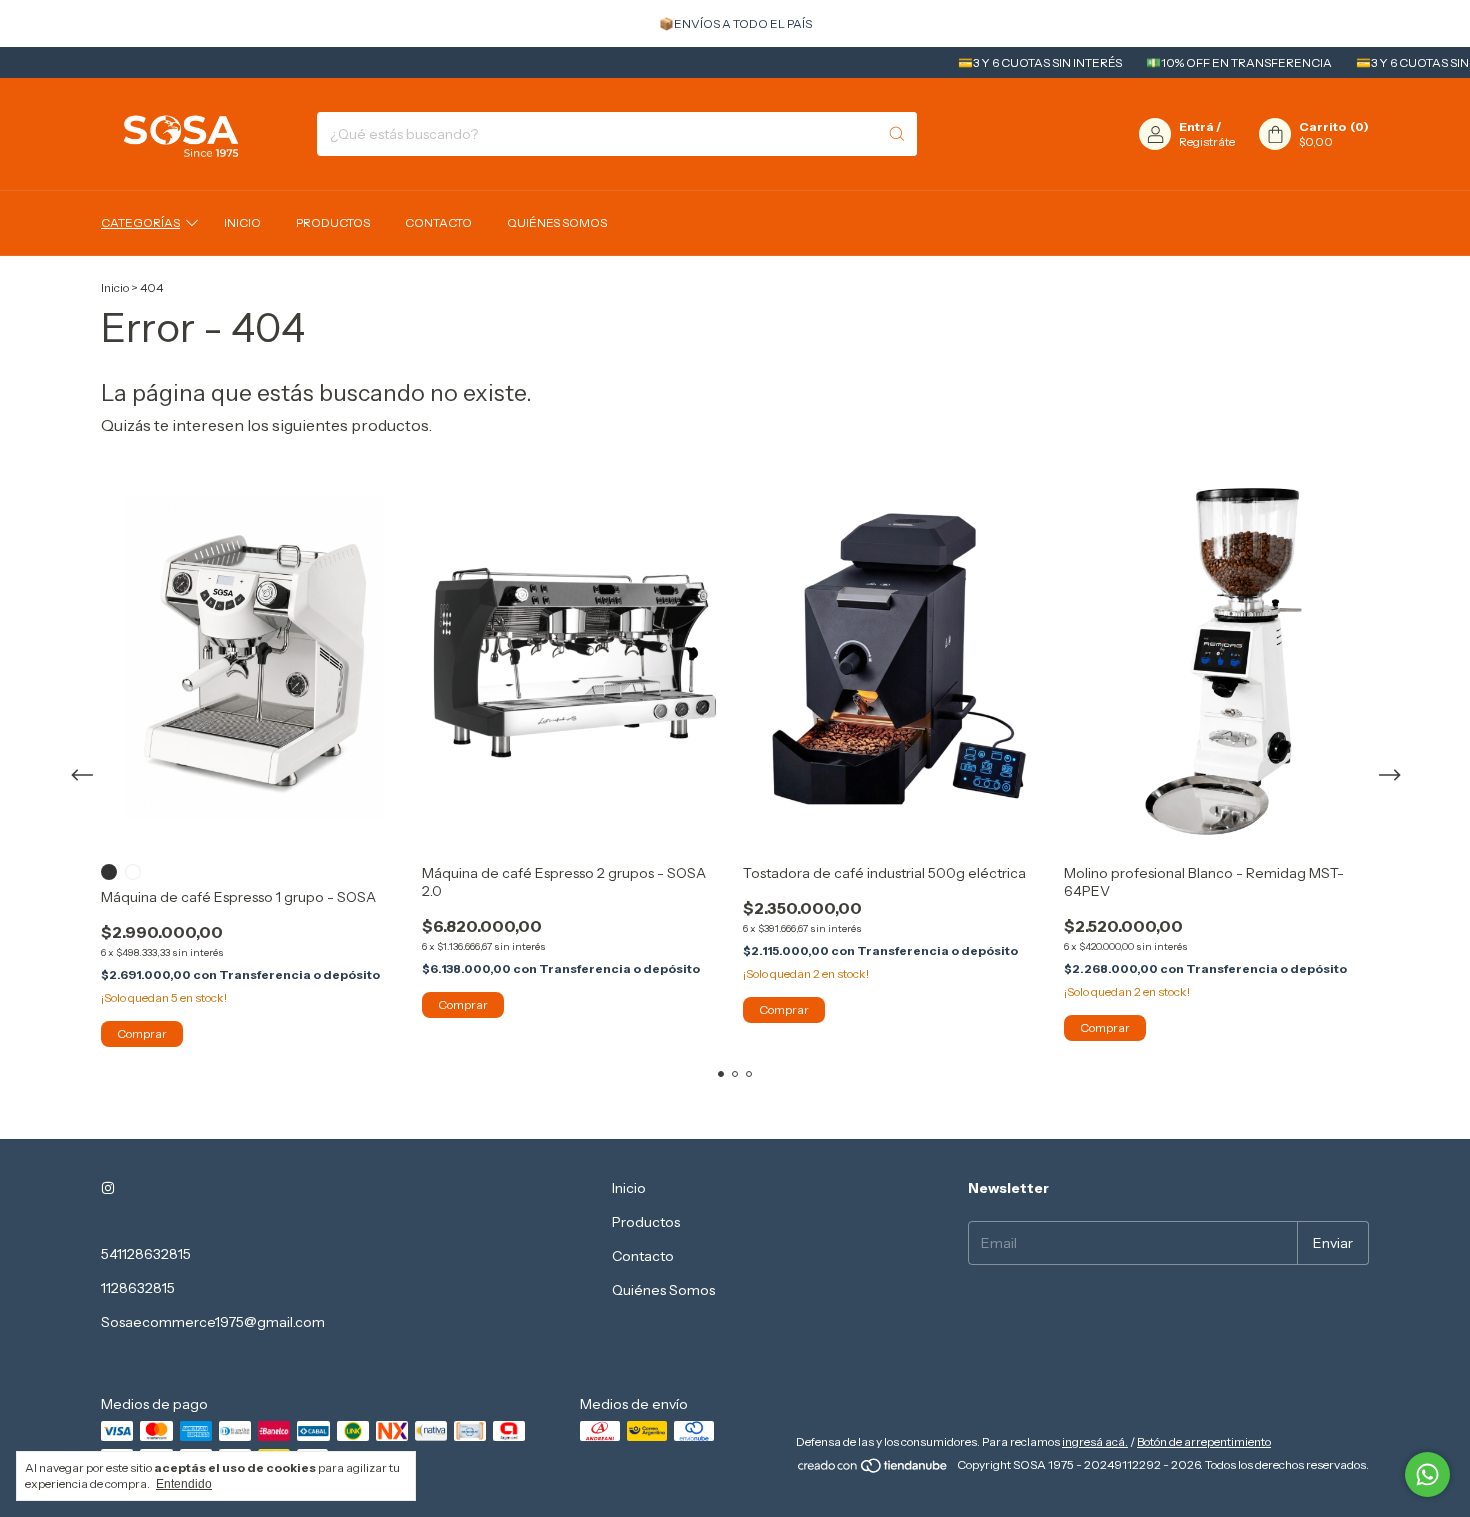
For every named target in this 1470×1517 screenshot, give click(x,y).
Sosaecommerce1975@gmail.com (213, 1322)
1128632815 (138, 1288)
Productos (333, 222)
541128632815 (146, 1254)
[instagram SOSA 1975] (108, 1188)
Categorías (140, 222)
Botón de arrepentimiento (1204, 1441)
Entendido (184, 1484)
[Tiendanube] (873, 1469)
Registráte (1207, 141)
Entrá (1196, 126)
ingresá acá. (1095, 1441)
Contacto (438, 222)
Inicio (242, 222)
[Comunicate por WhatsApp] (1427, 1474)
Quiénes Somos (557, 222)
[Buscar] (897, 134)
